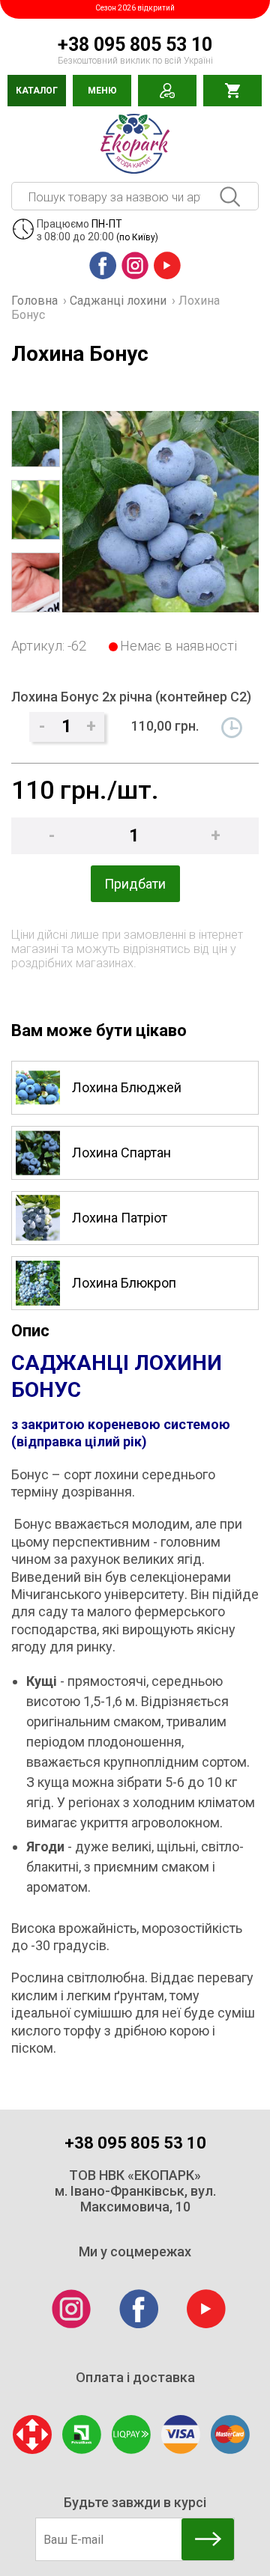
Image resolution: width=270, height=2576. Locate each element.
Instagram (135, 280)
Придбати (135, 884)
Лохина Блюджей (127, 1087)
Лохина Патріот (120, 1218)
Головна (34, 301)
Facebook (102, 280)
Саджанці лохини (118, 301)
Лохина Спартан (121, 1152)
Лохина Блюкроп (124, 1283)
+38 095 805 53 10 (135, 45)
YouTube (165, 280)
